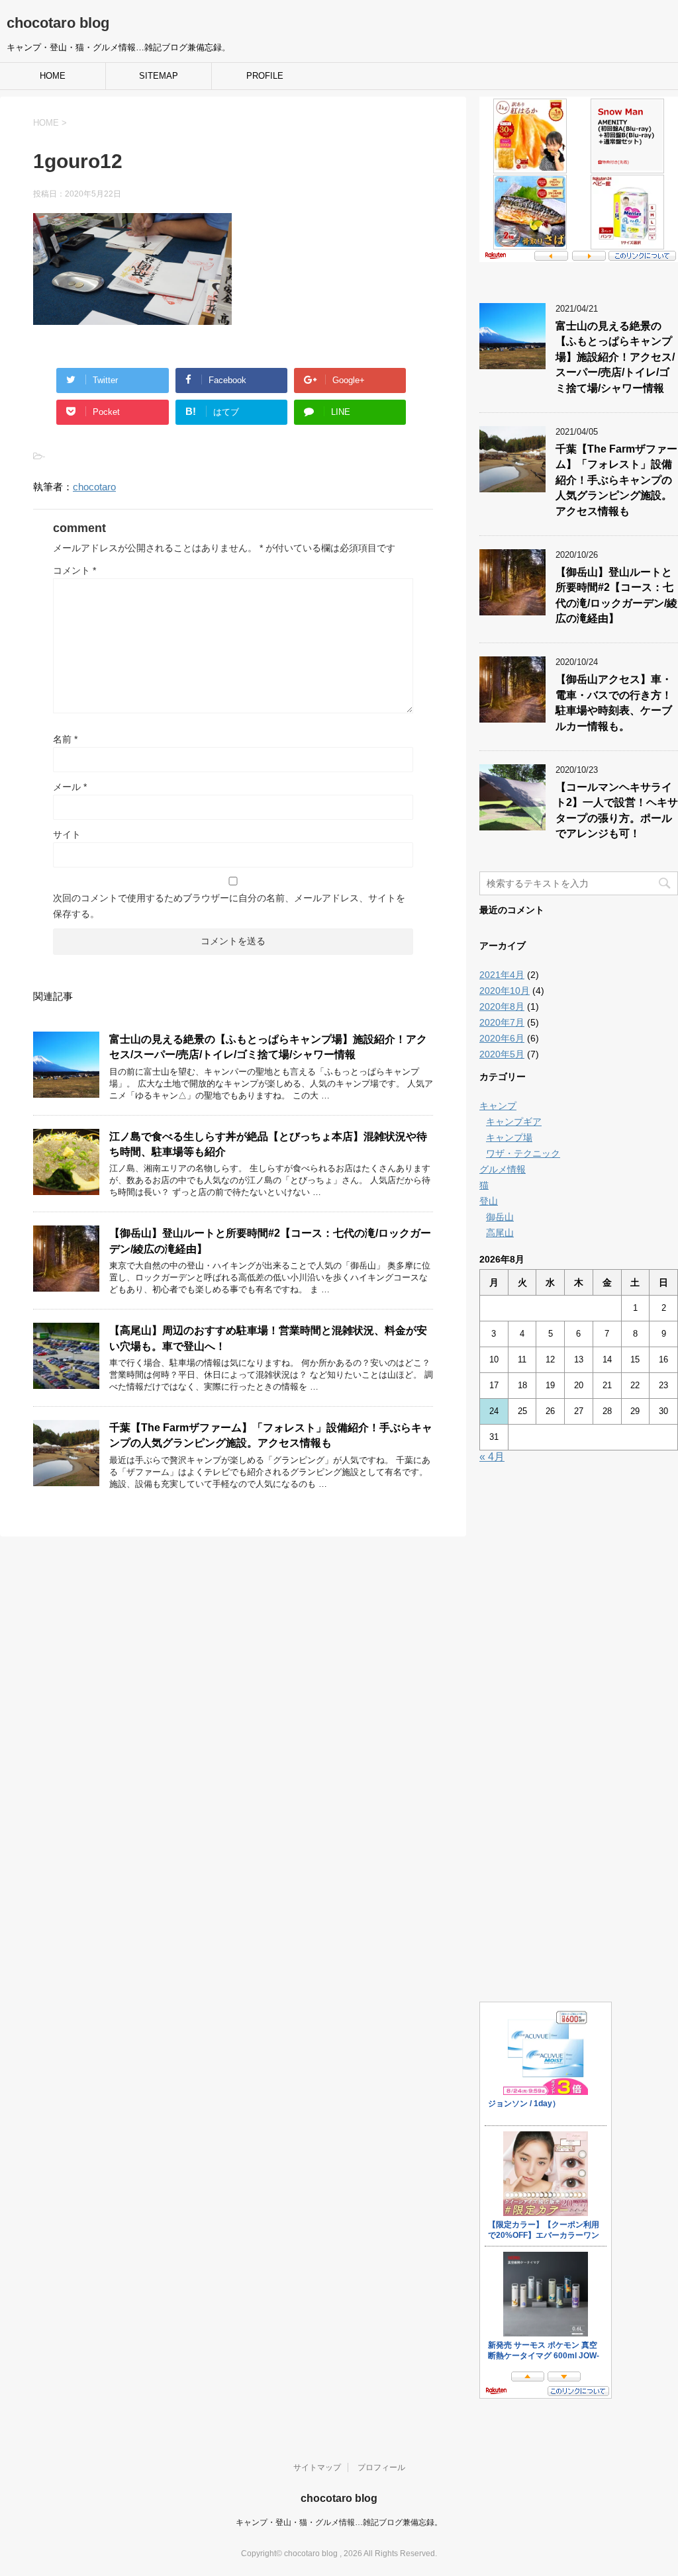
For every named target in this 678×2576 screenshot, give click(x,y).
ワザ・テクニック (523, 1153)
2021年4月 (502, 975)
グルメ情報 (503, 1169)
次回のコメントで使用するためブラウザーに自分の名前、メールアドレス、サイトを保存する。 (229, 906)
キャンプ (498, 1106)
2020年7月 (502, 1022)
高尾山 (500, 1233)
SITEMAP (159, 76)
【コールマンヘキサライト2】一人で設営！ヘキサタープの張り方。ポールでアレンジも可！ (617, 810)
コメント (74, 570)
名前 (65, 739)
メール (70, 787)
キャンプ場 (509, 1137)
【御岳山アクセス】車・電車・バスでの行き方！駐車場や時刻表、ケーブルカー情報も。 (614, 702)
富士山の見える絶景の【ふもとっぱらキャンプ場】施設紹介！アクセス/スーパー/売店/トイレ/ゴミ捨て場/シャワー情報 (268, 1047)
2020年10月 (505, 991)
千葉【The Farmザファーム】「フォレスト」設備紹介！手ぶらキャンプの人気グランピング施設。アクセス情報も (271, 1435)
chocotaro (94, 487)
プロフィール (381, 2467)
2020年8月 (502, 1006)
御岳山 (500, 1217)
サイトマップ (317, 2467)
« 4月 (492, 1457)
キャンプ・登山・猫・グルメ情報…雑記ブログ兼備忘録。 (339, 2522)
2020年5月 (502, 1054)
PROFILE (265, 76)
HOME (53, 76)
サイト (67, 834)
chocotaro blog (58, 23)
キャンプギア (514, 1122)
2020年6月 (502, 1038)
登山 (489, 1201)
